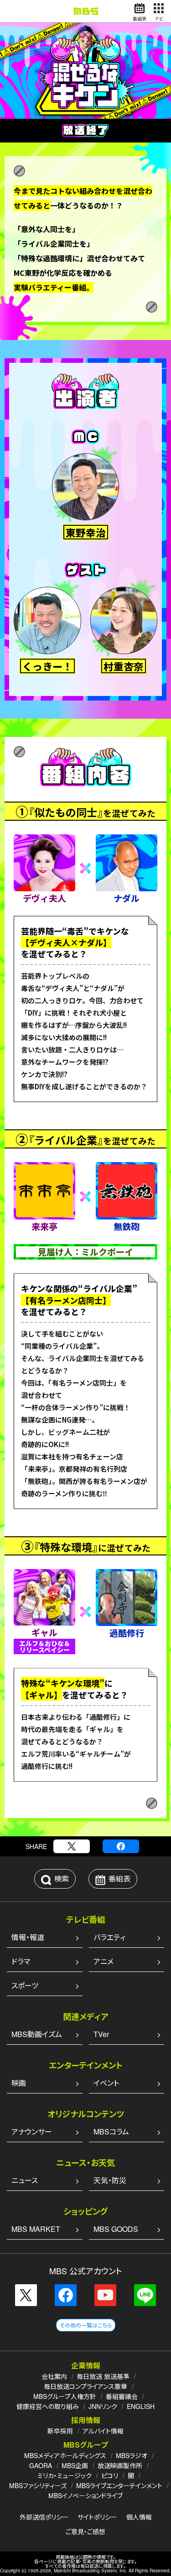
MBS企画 (75, 2465)
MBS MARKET (36, 2229)
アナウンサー (32, 2131)
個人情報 (139, 2517)
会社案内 (54, 2376)
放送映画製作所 (120, 2465)
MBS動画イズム (37, 2034)
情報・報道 (28, 1937)
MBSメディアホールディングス (65, 2455)
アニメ (104, 1961)
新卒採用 (60, 2431)
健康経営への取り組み (48, 2406)
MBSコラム (111, 2131)
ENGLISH (141, 2406)
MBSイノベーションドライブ (85, 2495)
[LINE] (145, 2295)
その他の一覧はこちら (86, 2325)
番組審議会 (122, 2396)
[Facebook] (121, 1846)
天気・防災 (110, 2180)
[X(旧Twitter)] (72, 1846)
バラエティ (109, 1937)
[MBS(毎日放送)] (86, 11)
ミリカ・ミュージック (65, 2475)
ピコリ (110, 2475)
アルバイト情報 (103, 2431)
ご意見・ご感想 (85, 2531)
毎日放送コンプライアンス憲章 (85, 2386)
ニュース (25, 2180)
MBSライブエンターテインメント (119, 2485)
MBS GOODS (116, 2229)
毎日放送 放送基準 (103, 2376)
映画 (19, 2083)
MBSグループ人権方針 (65, 2396)
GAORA (41, 2465)
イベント (106, 2083)
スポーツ (25, 1985)
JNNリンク (103, 2406)
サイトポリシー (97, 2517)
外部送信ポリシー (44, 2517)
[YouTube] (105, 2295)
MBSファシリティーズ (38, 2485)
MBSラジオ (132, 2455)
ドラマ (21, 1961)
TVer (101, 2034)
